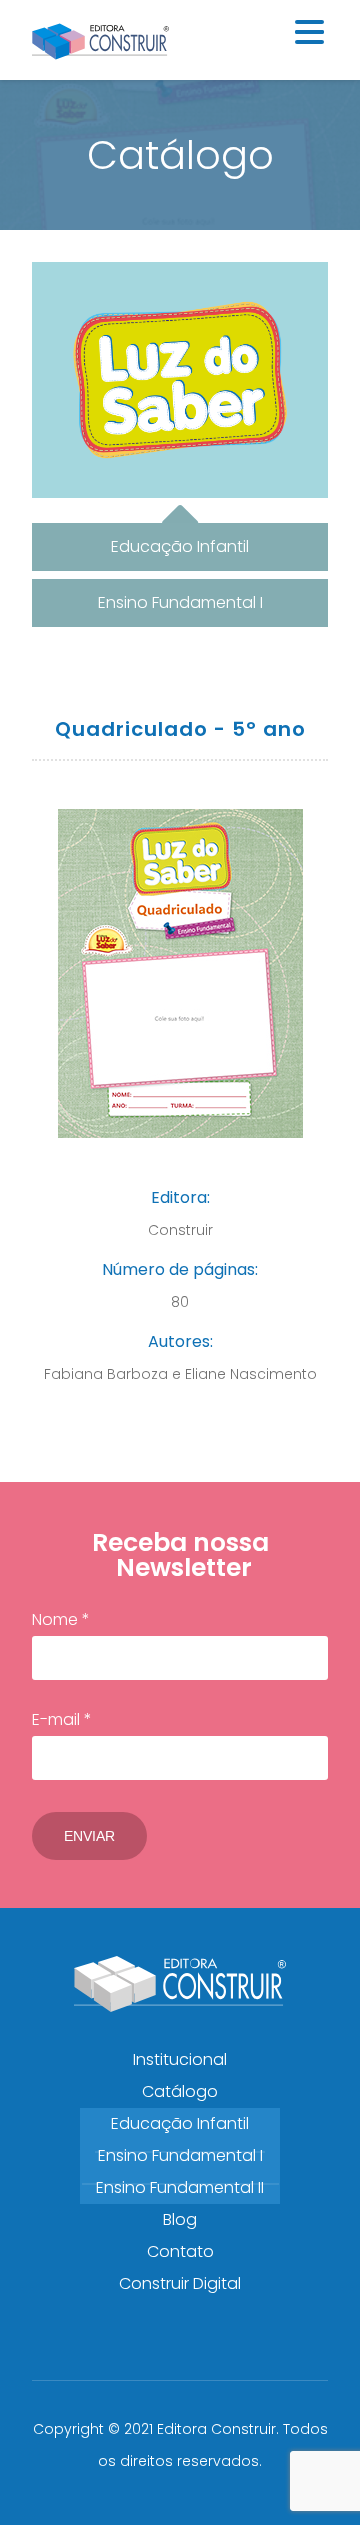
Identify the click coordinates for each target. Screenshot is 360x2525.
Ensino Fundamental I (180, 2155)
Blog (180, 2219)
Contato (180, 2251)
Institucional (180, 2059)
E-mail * (62, 1719)
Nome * (61, 1619)
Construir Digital (180, 2283)
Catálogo (180, 2091)
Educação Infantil (180, 2123)
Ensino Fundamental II (180, 2187)
